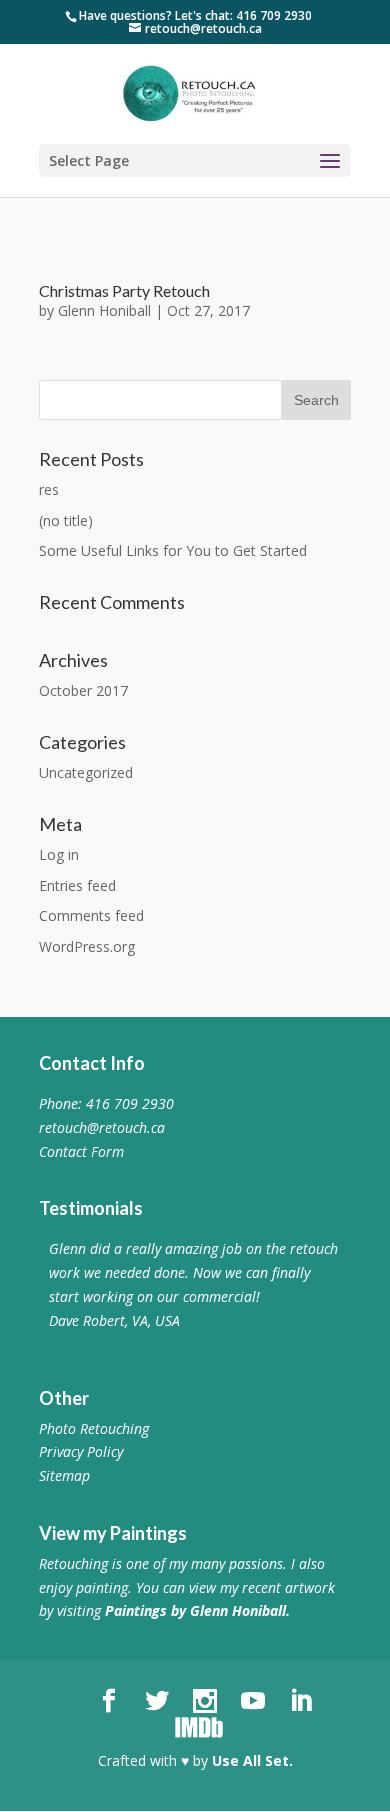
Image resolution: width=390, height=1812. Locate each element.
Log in (59, 854)
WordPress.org (87, 946)
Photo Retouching (94, 1428)
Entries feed (77, 885)
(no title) (66, 520)
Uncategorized (86, 772)
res (49, 489)
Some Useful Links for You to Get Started (173, 550)
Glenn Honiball (104, 310)
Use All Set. (252, 1760)
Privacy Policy (81, 1451)
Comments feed (91, 915)
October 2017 (83, 690)
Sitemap (64, 1475)
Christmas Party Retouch (124, 290)
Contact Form (81, 1151)
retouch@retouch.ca (102, 1127)
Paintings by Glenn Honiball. (197, 1610)
